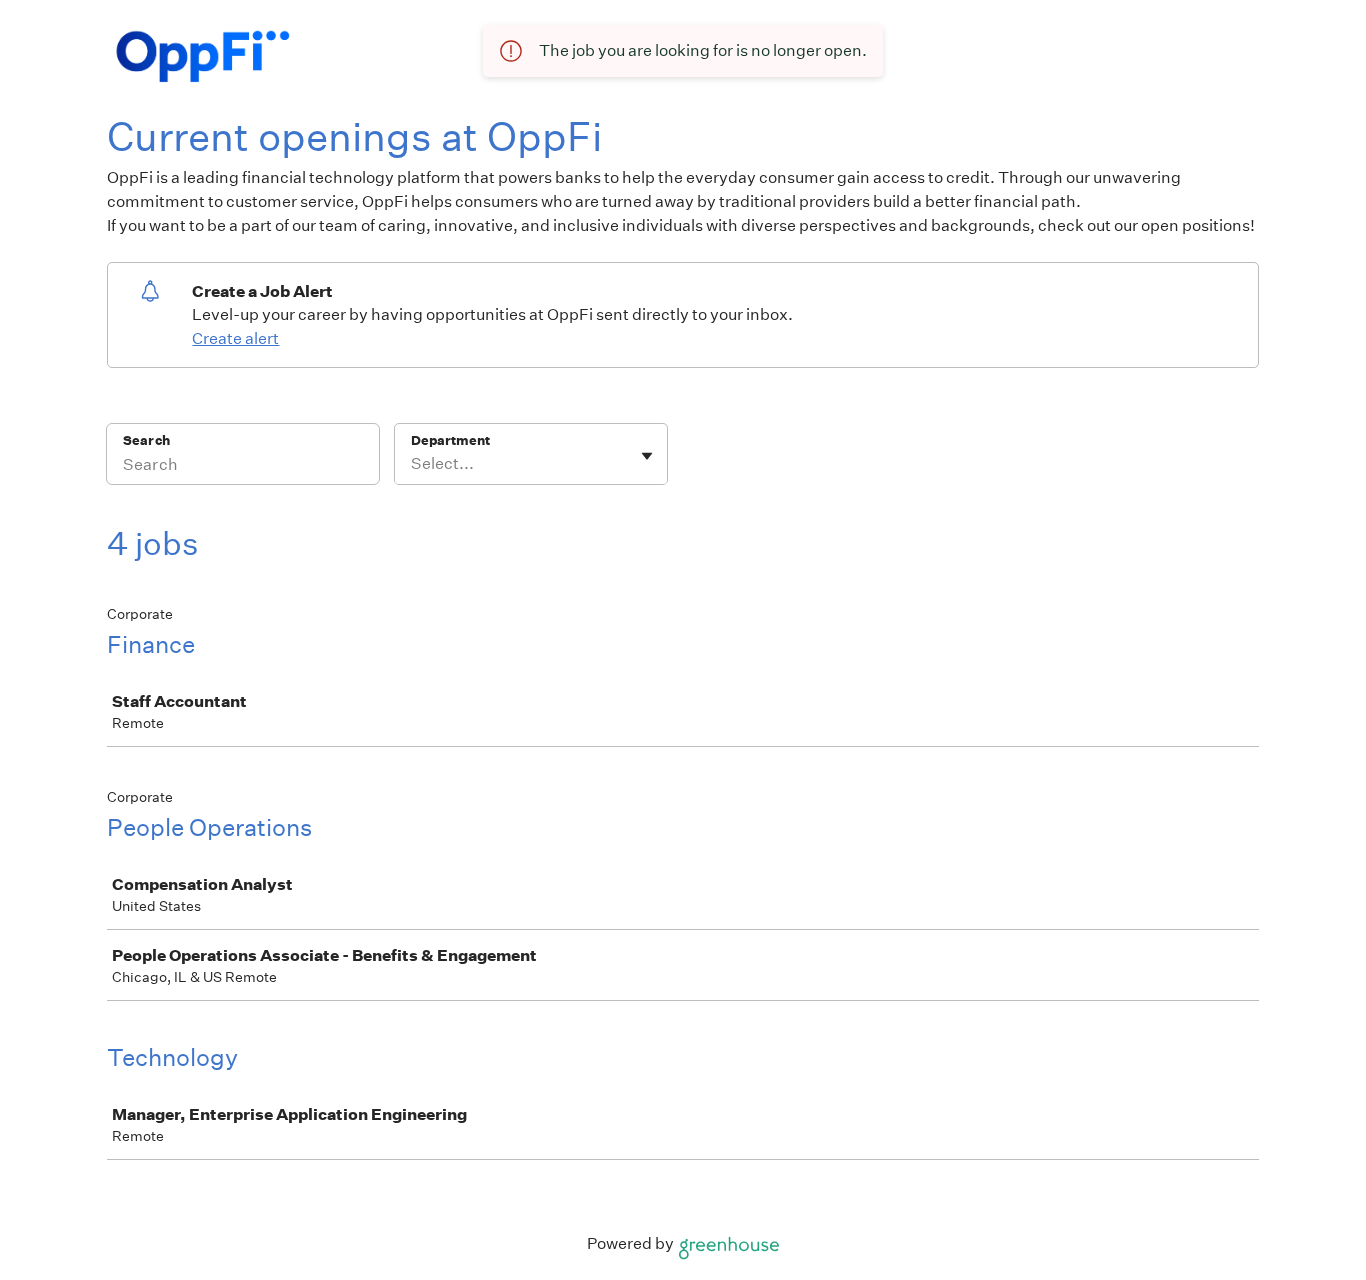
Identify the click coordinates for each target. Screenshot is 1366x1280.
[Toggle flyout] (647, 456)
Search (146, 440)
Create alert (235, 338)
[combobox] (412, 464)
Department (450, 440)
